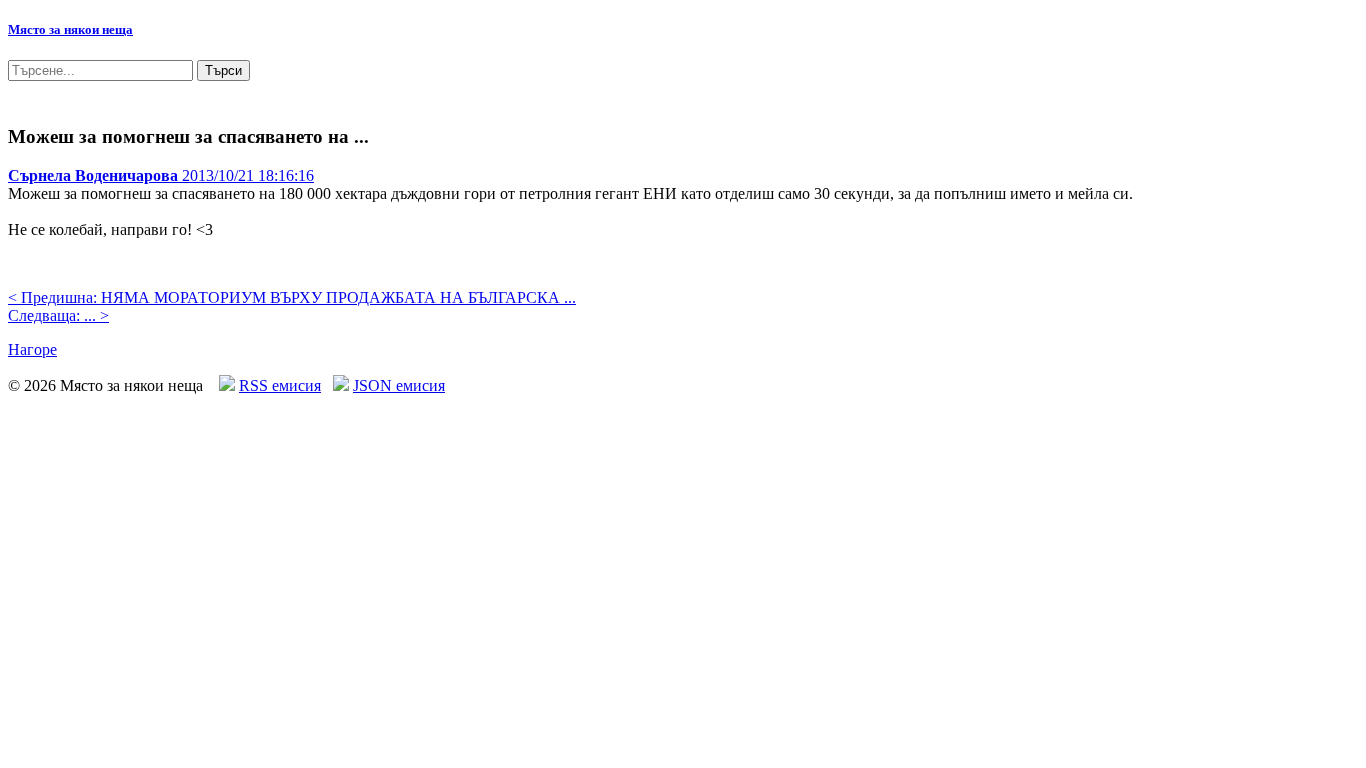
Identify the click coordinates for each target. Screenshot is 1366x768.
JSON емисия (399, 385)
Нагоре (32, 349)
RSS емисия (280, 385)
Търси (223, 70)
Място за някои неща (70, 29)
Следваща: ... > (58, 315)
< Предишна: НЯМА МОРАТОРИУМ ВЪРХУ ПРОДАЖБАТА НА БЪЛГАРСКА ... (292, 297)
